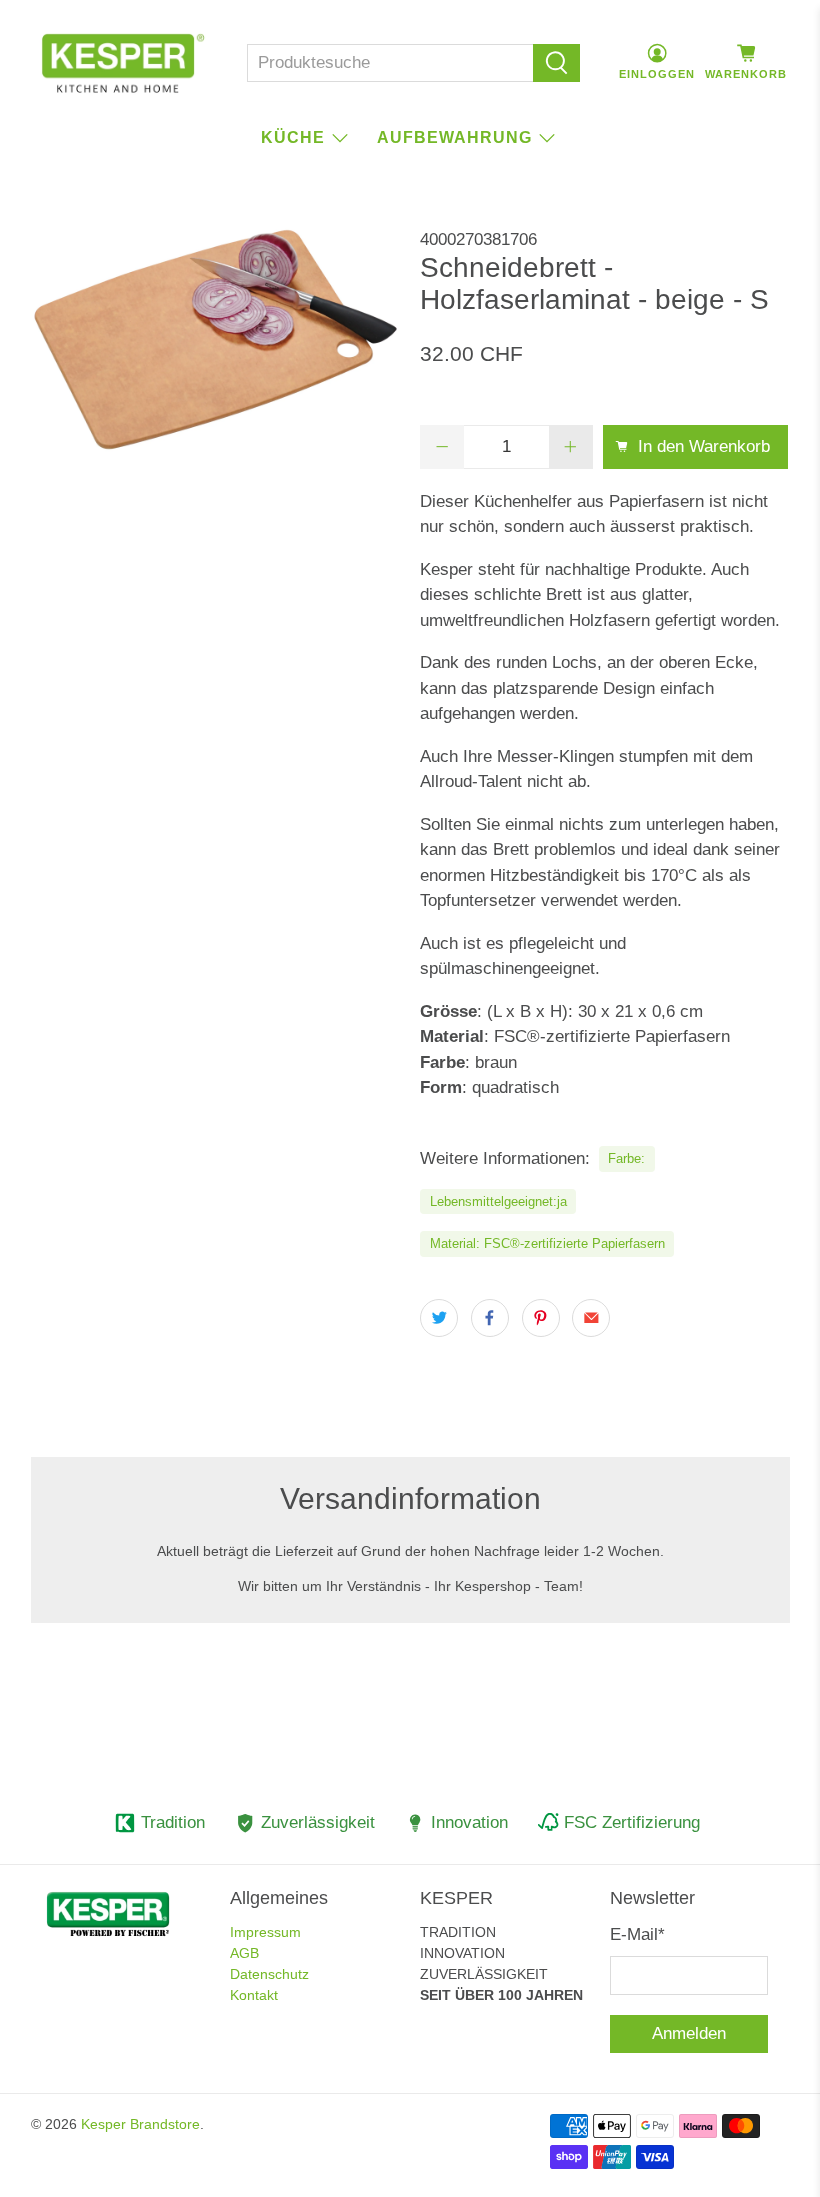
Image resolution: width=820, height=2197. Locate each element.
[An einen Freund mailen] (591, 1318)
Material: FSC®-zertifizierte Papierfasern (547, 1243)
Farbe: (626, 1158)
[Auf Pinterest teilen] (541, 1318)
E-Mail (637, 1934)
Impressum (265, 1932)
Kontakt (254, 1995)
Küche (293, 137)
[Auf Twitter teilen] (439, 1318)
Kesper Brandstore (140, 2124)
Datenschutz (269, 1974)
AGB (244, 1953)
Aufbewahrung (454, 137)
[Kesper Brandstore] (123, 63)
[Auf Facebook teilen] (490, 1318)
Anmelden (689, 2033)
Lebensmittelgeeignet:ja (498, 1201)
